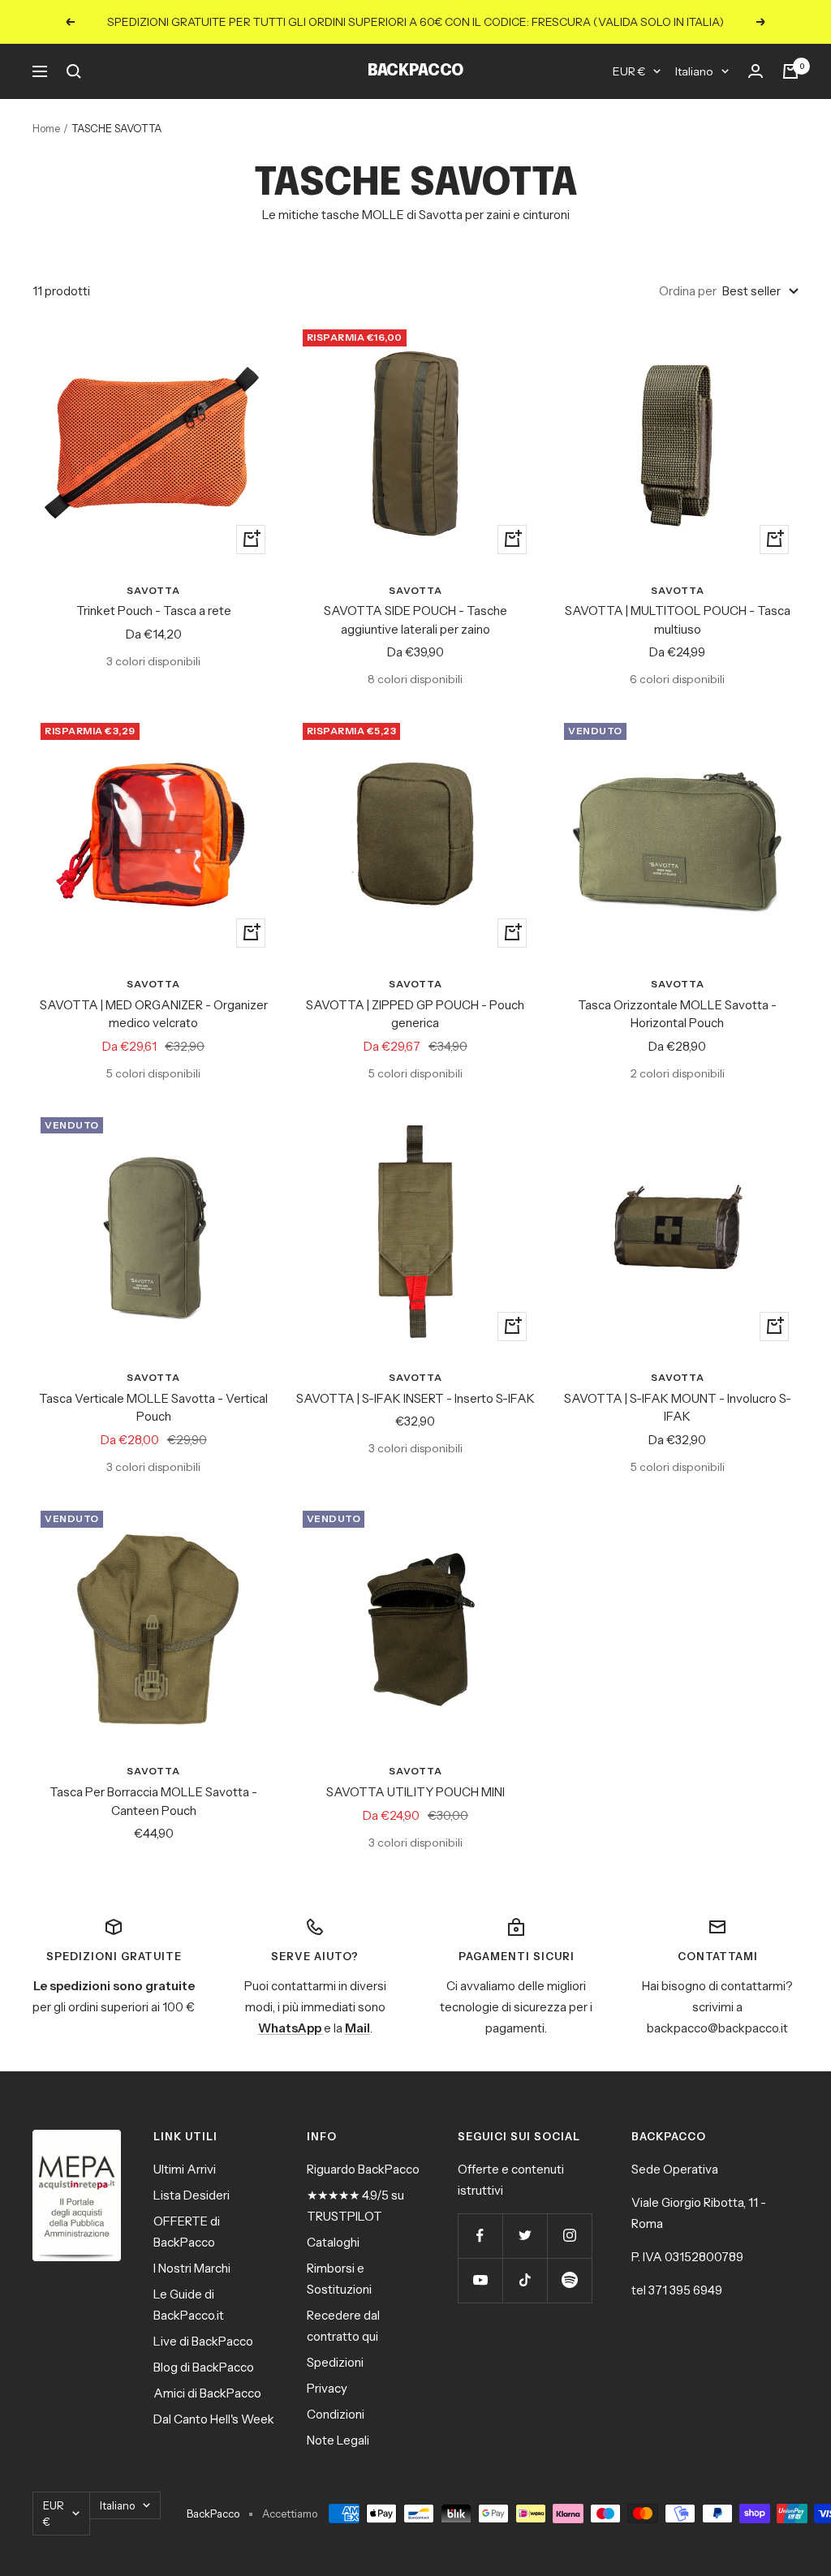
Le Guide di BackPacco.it (189, 2305)
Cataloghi (333, 2242)
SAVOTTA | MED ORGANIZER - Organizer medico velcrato (154, 1014)
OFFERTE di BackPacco (187, 2232)
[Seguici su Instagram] (569, 2236)
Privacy (327, 2388)
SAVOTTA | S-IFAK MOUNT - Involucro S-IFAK (678, 1408)
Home (46, 128)
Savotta (153, 590)
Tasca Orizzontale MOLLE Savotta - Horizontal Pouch (677, 1014)
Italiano (694, 71)
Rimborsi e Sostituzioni (339, 2279)
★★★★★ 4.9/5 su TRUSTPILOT (355, 2206)
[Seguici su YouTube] (480, 2280)
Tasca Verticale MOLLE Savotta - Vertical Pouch (153, 1408)
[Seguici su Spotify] (569, 2280)
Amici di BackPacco (207, 2393)
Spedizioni (335, 2362)
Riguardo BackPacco (363, 2169)
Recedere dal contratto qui (343, 2326)
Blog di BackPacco (204, 2367)
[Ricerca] (74, 71)
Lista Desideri (192, 2195)
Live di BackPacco (203, 2341)
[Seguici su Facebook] (480, 2236)
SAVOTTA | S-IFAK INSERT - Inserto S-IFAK (415, 1398)
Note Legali (338, 2440)
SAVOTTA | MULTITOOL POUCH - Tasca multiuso (678, 620)
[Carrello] (790, 71)
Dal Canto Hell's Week (214, 2419)
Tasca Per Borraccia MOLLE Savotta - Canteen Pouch (153, 1801)
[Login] (756, 71)
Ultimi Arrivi (185, 2169)
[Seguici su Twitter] (525, 2236)
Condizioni (336, 2414)
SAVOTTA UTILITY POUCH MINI (415, 1792)
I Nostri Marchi (192, 2268)
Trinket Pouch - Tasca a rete (154, 611)
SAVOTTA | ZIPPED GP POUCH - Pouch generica (415, 1014)
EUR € (629, 71)
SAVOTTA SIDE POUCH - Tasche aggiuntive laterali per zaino (415, 620)
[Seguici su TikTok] (525, 2280)
